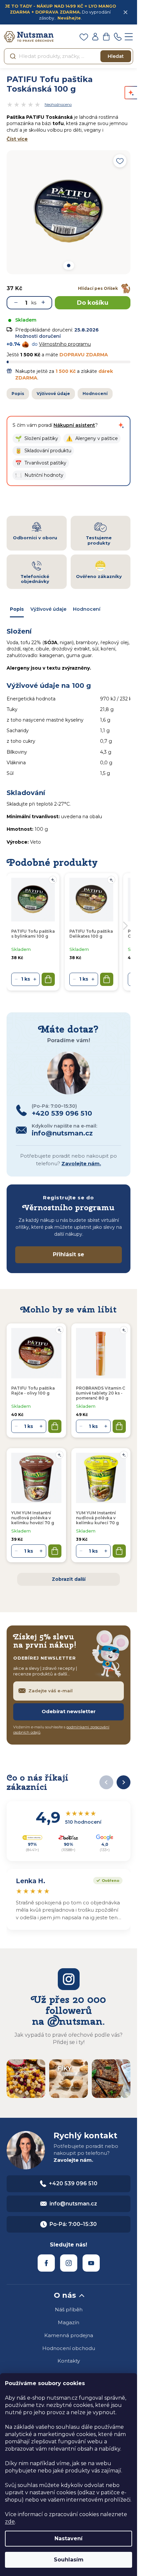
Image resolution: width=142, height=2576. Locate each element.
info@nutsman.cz (73, 2204)
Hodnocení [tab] (87, 609)
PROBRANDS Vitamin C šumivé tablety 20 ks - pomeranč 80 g (101, 1393)
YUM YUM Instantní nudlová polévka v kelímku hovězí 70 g (33, 1518)
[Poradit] (59, 1330)
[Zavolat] (118, 37)
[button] (37, 439)
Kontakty (69, 2361)
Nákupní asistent (74, 425)
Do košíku (93, 303)
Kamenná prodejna (69, 2335)
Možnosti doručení (38, 336)
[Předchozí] (106, 1782)
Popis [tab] (17, 609)
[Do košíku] (55, 1426)
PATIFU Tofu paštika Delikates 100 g (91, 934)
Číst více (17, 139)
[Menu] (129, 37)
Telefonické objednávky (35, 579)
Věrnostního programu (65, 344)
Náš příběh (69, 2310)
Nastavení (69, 2538)
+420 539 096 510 (73, 2183)
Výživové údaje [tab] (48, 609)
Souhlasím (69, 2560)
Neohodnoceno (58, 105)
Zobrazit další (69, 1579)
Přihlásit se (69, 1254)
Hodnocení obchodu (69, 2348)
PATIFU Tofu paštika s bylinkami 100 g (33, 934)
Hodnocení (95, 394)
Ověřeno (106, 1880)
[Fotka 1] (68, 266)
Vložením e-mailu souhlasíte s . (61, 1730)
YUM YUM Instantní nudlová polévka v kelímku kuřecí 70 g (97, 1518)
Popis (18, 394)
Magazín (69, 2322)
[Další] (124, 1782)
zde (10, 2522)
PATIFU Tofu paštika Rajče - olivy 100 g (33, 1391)
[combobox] (69, 56)
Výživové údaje (53, 394)
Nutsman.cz (46, 2263)
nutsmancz (69, 2263)
